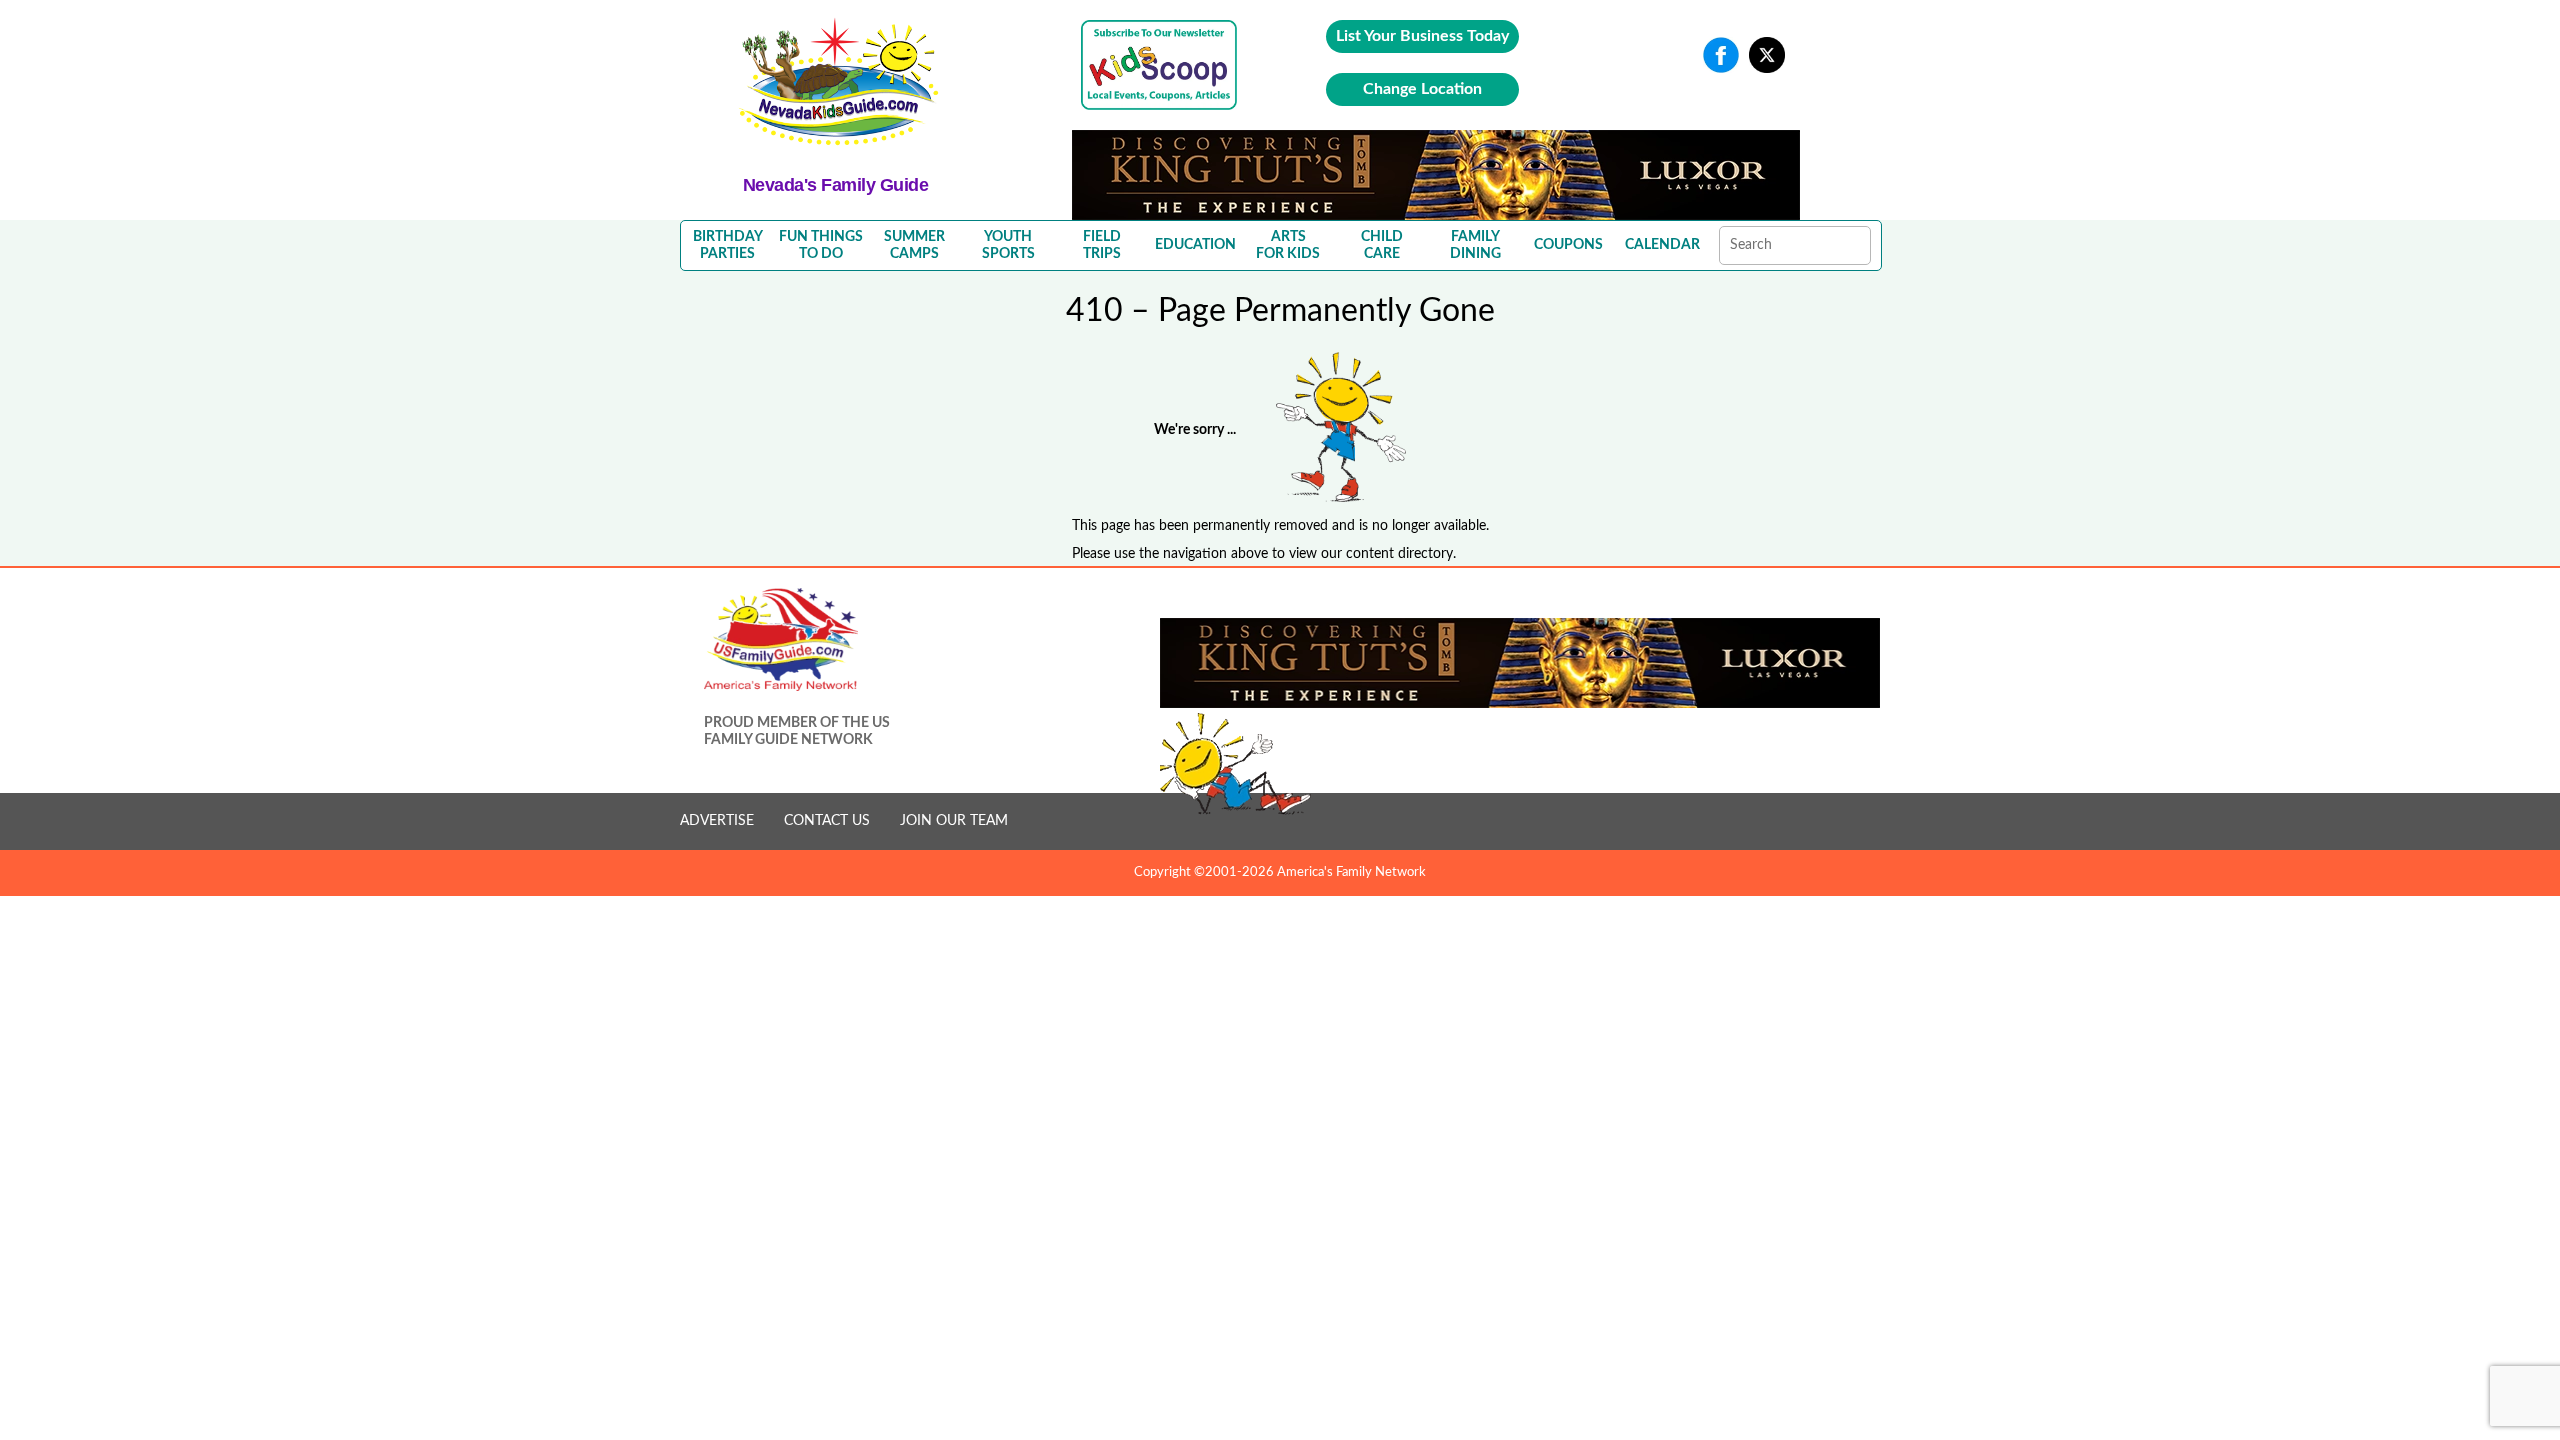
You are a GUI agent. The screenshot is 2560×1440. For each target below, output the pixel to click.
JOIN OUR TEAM (954, 821)
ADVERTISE (717, 821)
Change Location (1422, 89)
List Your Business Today (1422, 36)
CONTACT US (827, 821)
